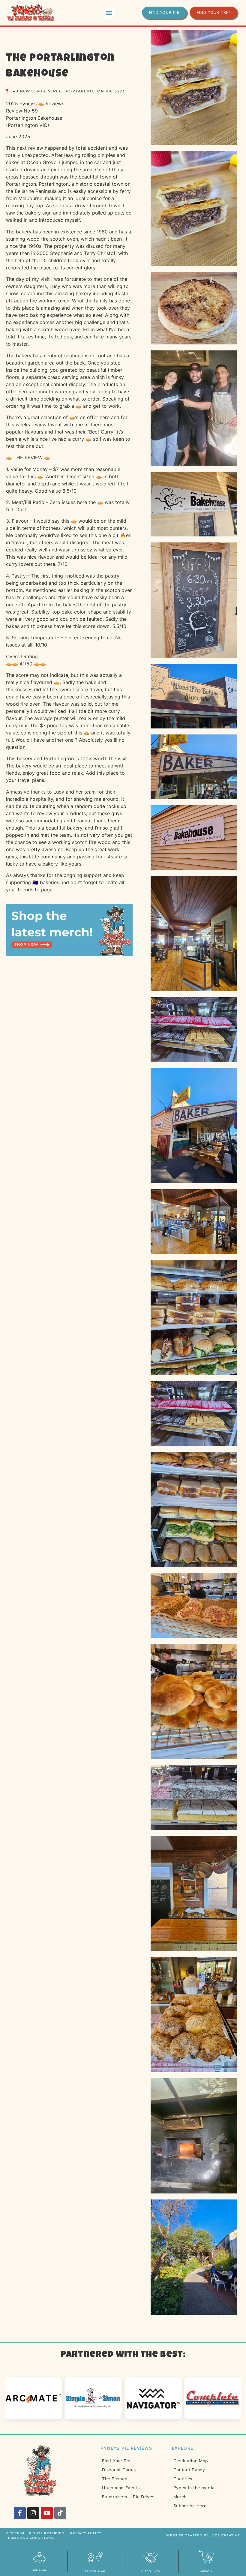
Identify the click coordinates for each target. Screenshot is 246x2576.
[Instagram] (33, 2513)
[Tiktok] (60, 2513)
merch (206, 2571)
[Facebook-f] (20, 2513)
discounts (151, 2571)
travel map (95, 2571)
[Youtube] (47, 2513)
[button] (109, 13)
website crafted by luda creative (203, 2535)
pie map (40, 2570)
